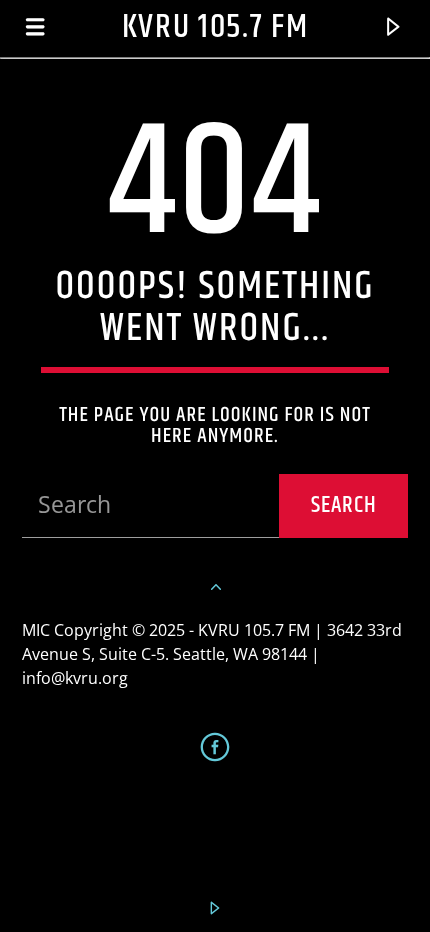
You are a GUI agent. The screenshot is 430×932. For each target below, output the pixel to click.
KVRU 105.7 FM (215, 27)
